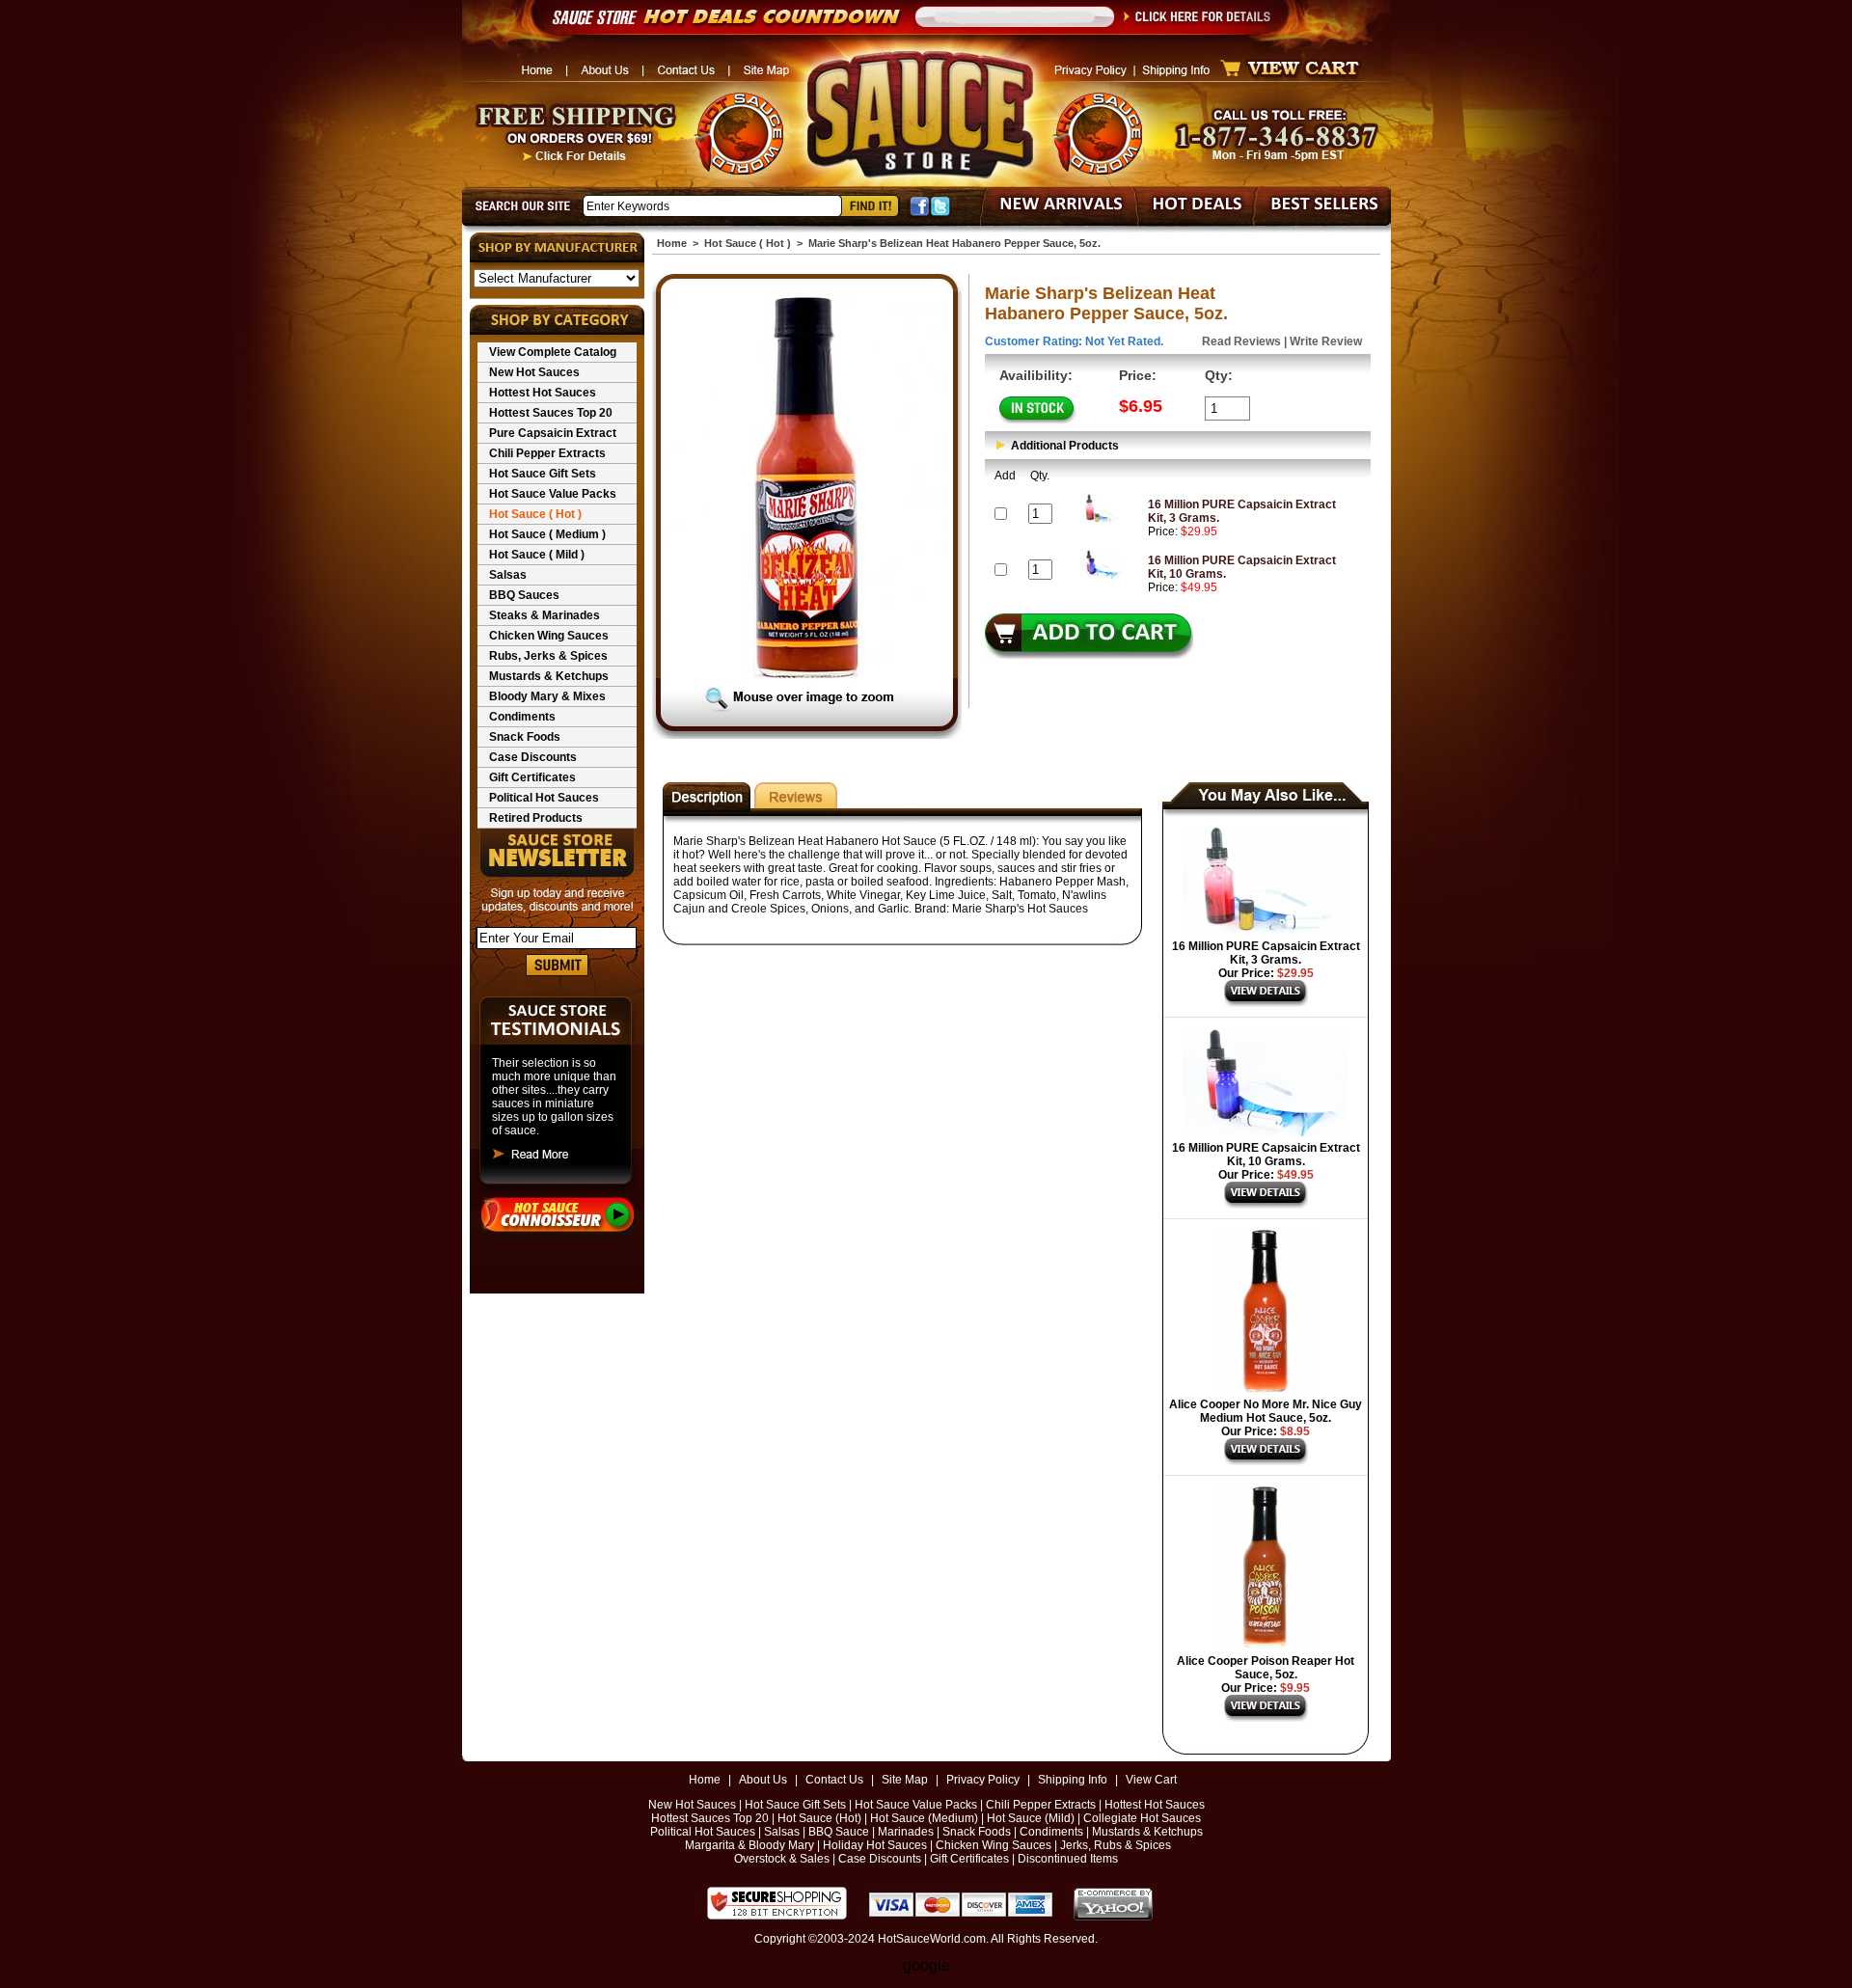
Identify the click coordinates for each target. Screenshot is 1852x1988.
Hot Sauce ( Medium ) (547, 534)
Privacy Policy (983, 1780)
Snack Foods (525, 737)
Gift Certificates (532, 777)
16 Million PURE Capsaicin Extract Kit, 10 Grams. (1266, 1155)
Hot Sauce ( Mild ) (537, 555)
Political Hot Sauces (544, 798)
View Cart (1151, 1780)
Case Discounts (533, 757)
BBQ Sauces (524, 595)
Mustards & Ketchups (549, 676)
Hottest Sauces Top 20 (551, 413)
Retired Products (536, 818)
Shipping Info (1073, 1780)
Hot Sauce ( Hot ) (535, 514)
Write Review (1326, 341)
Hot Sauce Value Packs (553, 494)
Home (672, 243)
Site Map (905, 1780)
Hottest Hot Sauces (543, 393)
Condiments (522, 717)
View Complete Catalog (553, 352)
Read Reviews (1241, 341)
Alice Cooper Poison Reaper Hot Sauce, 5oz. (1266, 1668)
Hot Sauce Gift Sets (543, 474)
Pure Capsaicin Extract (553, 433)
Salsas (508, 575)
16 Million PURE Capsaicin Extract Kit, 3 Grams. (1266, 953)
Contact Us (834, 1780)
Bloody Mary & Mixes (547, 696)
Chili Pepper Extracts (547, 453)
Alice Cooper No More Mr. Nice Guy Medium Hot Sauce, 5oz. (1266, 1411)
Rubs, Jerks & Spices (548, 656)
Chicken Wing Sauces (549, 636)
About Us (763, 1780)
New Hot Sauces (534, 372)
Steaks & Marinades (545, 615)
